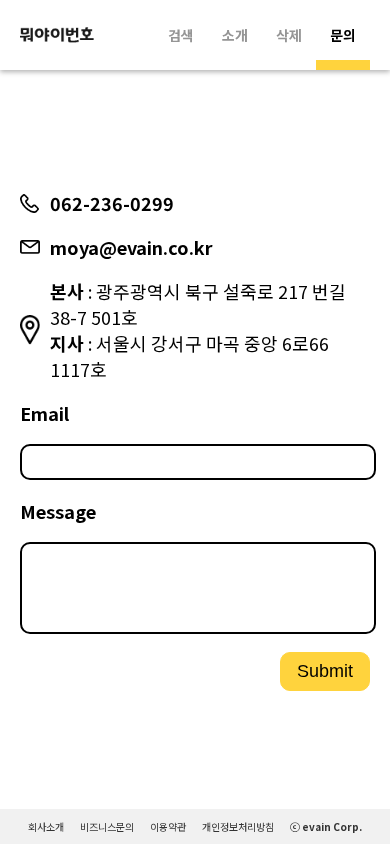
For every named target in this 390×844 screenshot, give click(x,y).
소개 (235, 35)
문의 (343, 35)
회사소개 (46, 826)
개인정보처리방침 (238, 826)
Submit (325, 671)
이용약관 (168, 826)
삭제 (289, 35)
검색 (181, 35)
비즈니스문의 (107, 826)
